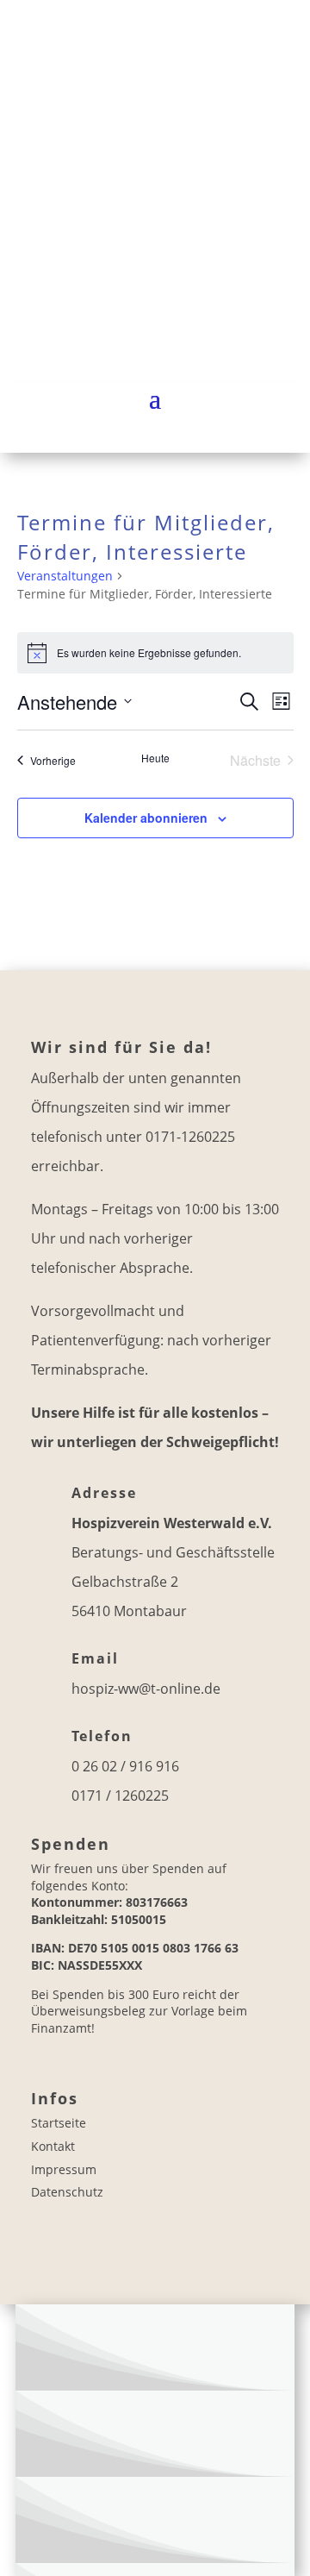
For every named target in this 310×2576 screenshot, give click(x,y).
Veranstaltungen (65, 576)
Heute (155, 758)
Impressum (64, 2169)
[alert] (155, 653)
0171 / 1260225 (120, 1796)
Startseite (59, 2123)
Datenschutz (67, 2192)
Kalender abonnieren (146, 818)
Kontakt (53, 2146)
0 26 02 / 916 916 (125, 1766)
